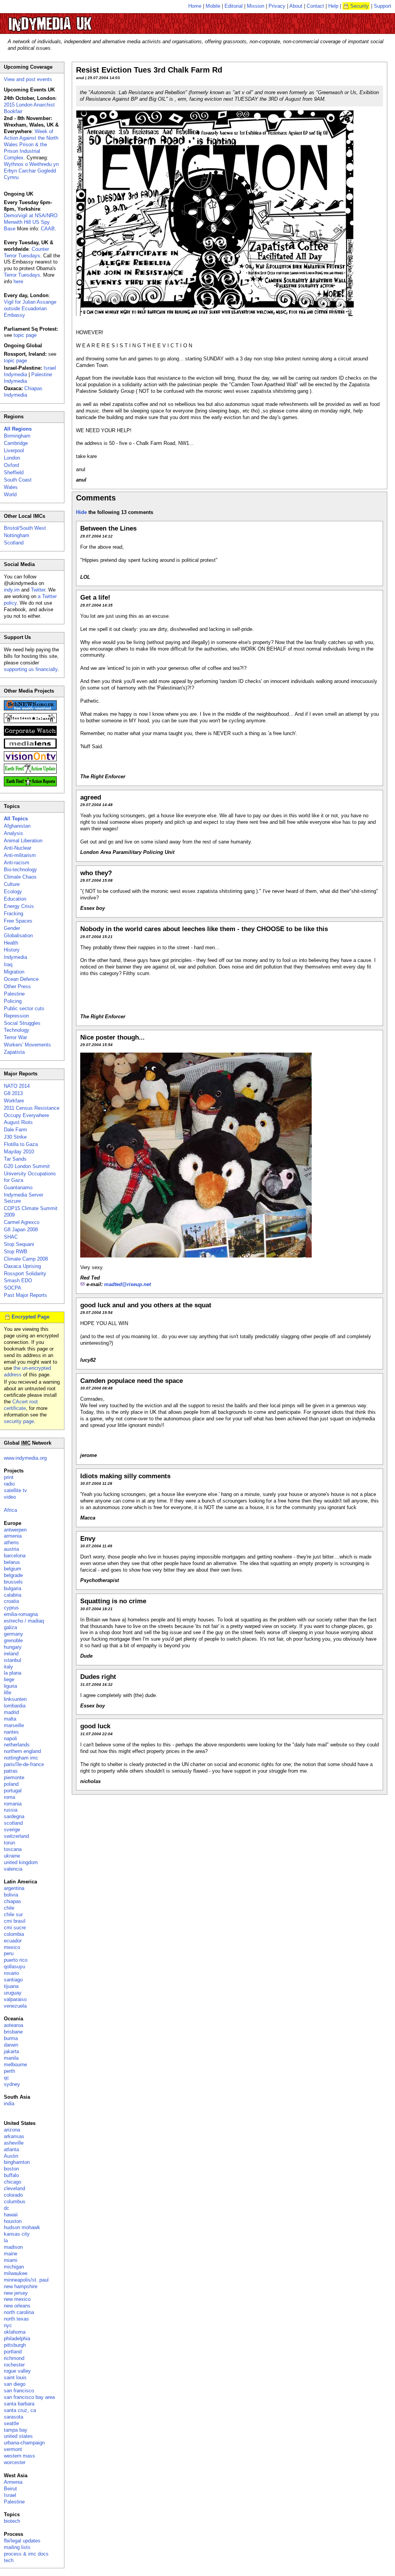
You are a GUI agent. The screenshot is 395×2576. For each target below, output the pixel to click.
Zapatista (14, 1052)
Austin (11, 2156)
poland (11, 1784)
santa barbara (19, 2404)
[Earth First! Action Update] (30, 772)
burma (11, 2038)
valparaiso (15, 1999)
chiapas (13, 1901)
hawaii (11, 2215)
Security (360, 6)
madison (13, 2247)
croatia (11, 1601)
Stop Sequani (19, 1244)
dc (7, 2208)
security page (19, 1421)
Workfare (14, 1101)
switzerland (16, 1836)
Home (195, 6)
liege (9, 1679)
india (9, 2104)
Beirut (10, 2489)
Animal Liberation (23, 841)
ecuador (13, 1941)
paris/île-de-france (24, 1764)
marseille (14, 1725)
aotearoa (14, 2025)
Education (15, 899)
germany (14, 1634)
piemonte (14, 1777)
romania (13, 1804)
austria (11, 1549)
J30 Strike (15, 1137)
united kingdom (21, 1862)
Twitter (38, 590)
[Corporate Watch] (30, 734)
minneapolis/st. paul (26, 2280)
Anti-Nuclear (18, 848)
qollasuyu (14, 1967)
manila (11, 2058)
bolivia (11, 1895)
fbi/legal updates (22, 2541)
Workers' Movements (27, 1045)
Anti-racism (17, 863)
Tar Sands (15, 1159)
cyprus (11, 1608)
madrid (11, 1712)
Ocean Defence (21, 979)
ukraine (12, 1856)
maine (11, 2254)
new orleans (17, 2306)
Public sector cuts (24, 1008)
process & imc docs (26, 2554)
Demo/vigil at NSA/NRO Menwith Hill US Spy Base (31, 222)
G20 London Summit (27, 1166)
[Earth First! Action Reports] (30, 785)
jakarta (11, 2051)
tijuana (11, 1986)
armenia (13, 1536)
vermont (13, 2449)
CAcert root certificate (21, 1405)
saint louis (15, 2377)
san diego (15, 2384)
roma (9, 1797)
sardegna (14, 1816)
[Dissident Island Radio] (30, 721)
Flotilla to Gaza (21, 1144)
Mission (256, 6)
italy (8, 1667)
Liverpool (14, 450)
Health (11, 943)
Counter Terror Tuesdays (26, 252)
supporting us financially (31, 669)
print (9, 1477)
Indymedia (15, 957)
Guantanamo (18, 1187)
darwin (11, 2045)
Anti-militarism (20, 855)
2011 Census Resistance (32, 1108)
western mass (19, 2456)
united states (18, 2436)
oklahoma (15, 2332)
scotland (13, 1823)
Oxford (11, 465)
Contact (315, 6)
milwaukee (16, 2273)
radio (9, 1484)
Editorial (234, 6)
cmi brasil (15, 1921)
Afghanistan (17, 826)
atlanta (11, 2149)
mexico (12, 1947)
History (12, 950)
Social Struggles (22, 1023)
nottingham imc (21, 1758)
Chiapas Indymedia (23, 392)
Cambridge (16, 443)
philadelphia (17, 2339)
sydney (12, 2084)
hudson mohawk (22, 2227)
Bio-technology (20, 870)
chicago (13, 2182)
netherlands (17, 1745)
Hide (81, 512)
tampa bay (16, 2430)
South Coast (18, 480)
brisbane (13, 2032)
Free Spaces (18, 921)
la (6, 2240)
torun (9, 1843)
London (12, 458)
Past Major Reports (25, 1295)
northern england (22, 1751)
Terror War (15, 1037)
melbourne (15, 2065)
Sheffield (14, 472)
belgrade (13, 1575)
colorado (13, 2195)
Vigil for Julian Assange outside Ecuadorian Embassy (30, 308)
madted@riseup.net (127, 1284)
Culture (12, 884)
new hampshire (21, 2286)
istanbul (13, 1660)
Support (382, 6)
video (10, 1497)
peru (9, 1953)
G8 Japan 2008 (21, 1230)
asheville (14, 2143)
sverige (12, 1830)
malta (10, 1719)
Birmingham (17, 436)
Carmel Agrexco (22, 1222)
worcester (15, 2462)
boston (11, 2169)
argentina (14, 1888)
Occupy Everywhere (26, 1115)
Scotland (14, 543)
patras (11, 1771)
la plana (13, 1673)
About (296, 6)
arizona (12, 2130)
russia (11, 1810)
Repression (16, 1016)
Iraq (8, 964)
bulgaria (13, 1588)
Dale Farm (15, 1130)
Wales (11, 487)
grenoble (13, 1640)
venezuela (15, 2006)
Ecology (13, 892)
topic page (25, 335)
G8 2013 (13, 1093)
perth (9, 2071)
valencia (13, 1869)
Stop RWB (16, 1252)
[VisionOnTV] (30, 760)
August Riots (18, 1122)
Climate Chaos (20, 877)
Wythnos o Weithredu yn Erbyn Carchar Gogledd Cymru (31, 171)
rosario (11, 1973)
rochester (14, 2365)
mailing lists (17, 2547)
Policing (13, 1001)
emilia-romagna (21, 1614)
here (18, 281)
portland (13, 2352)
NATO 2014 (17, 1086)
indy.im (12, 590)
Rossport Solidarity (25, 1274)
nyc (8, 2325)
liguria (10, 1686)
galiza (10, 1627)
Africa (10, 1510)
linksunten (15, 1699)
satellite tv (15, 1490)
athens (11, 1542)
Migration (14, 972)
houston (13, 2221)
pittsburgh (15, 2345)
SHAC (11, 1237)
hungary (13, 1647)
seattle (11, 2423)
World (10, 494)
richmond (14, 2358)
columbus (15, 2202)
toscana (13, 1849)
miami (11, 2260)
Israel (10, 2495)
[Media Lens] (30, 747)
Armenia (13, 2482)
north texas (16, 2319)
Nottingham (17, 535)
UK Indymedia (73, 20)
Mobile (213, 6)
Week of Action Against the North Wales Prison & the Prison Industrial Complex (31, 145)
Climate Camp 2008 (26, 1259)
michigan (14, 2267)
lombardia (15, 1706)
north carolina (19, 2312)
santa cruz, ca (20, 2410)
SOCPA (13, 1288)
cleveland (14, 2188)
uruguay (13, 1993)
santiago (13, 1980)
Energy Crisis (19, 906)
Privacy (277, 6)
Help (333, 6)
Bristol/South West (25, 528)
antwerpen (15, 1530)
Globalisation (18, 936)
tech (9, 2560)
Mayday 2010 (19, 1152)
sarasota (14, 2417)
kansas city (17, 2234)
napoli (10, 1738)
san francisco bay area (29, 2397)
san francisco (19, 2391)
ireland (11, 1654)
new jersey (16, 2293)
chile (9, 1908)
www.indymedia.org (25, 1458)
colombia (14, 1934)
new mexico (17, 2299)
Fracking (14, 914)
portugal (13, 1791)
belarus (12, 1562)
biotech (12, 2521)
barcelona (15, 1556)
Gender (12, 928)
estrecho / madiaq (24, 1621)
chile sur (13, 1914)
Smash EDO (18, 1280)
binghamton (17, 2162)
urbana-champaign (24, 2443)
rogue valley (17, 2371)
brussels (13, 1582)
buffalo (11, 2175)
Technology (17, 1030)
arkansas (14, 2136)
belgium (13, 1569)
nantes (11, 1732)
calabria (13, 1595)
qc (7, 2078)
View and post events (28, 79)
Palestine (14, 994)
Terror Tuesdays (22, 275)
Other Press (17, 986)
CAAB (48, 229)
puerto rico (16, 1960)
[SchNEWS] (30, 709)
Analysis (14, 833)
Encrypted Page (30, 1317)
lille (8, 1693)
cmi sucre (15, 1928)
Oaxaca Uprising (22, 1266)
